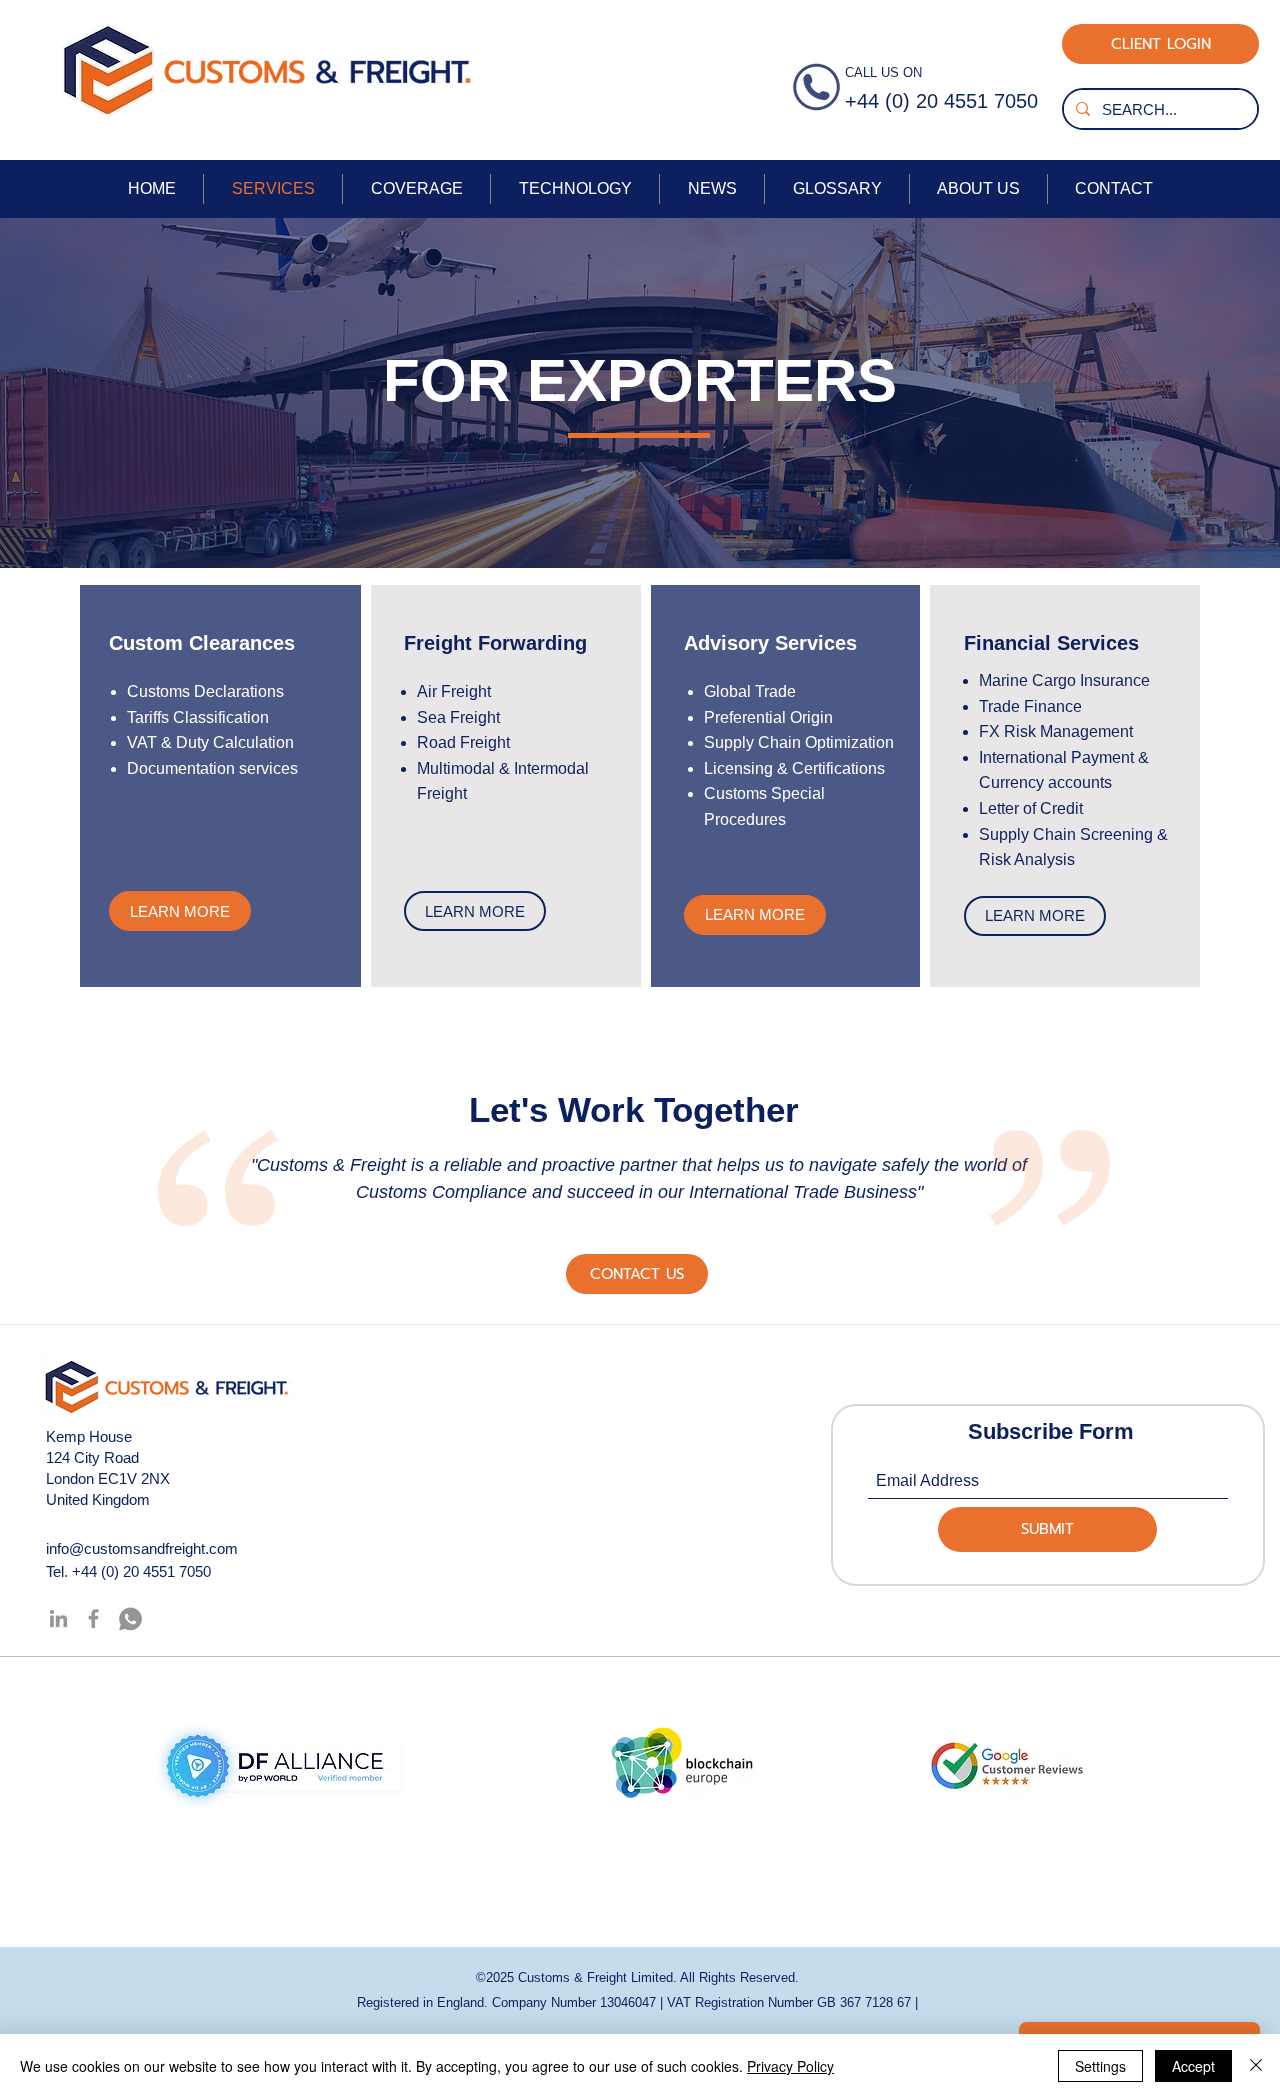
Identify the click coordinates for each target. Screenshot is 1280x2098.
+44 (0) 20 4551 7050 (141, 1571)
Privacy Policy (790, 2066)
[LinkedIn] (58, 1618)
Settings (1100, 2066)
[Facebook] (93, 1618)
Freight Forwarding (495, 643)
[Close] (1256, 2066)
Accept (1193, 2066)
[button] (637, 1274)
